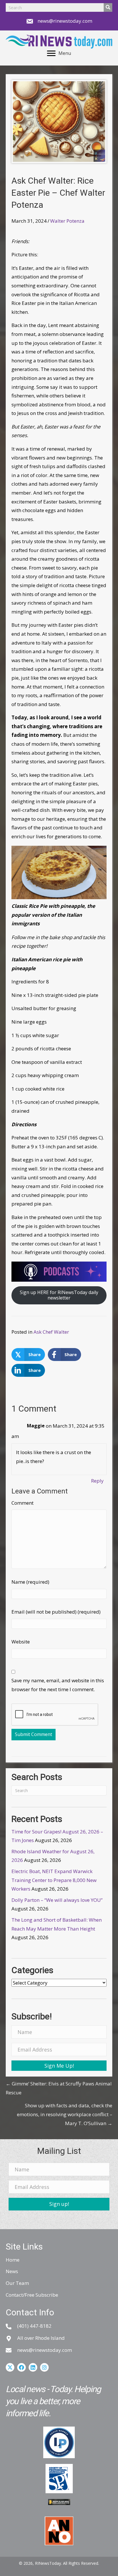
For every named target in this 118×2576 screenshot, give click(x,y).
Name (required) (30, 1582)
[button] (59, 2066)
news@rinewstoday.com (65, 21)
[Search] (108, 7)
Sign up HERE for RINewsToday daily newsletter (59, 1295)
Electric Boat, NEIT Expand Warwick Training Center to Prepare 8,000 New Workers (54, 1880)
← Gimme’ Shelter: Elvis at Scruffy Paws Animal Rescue (59, 2088)
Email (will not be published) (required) (56, 1612)
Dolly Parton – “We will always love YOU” (57, 1900)
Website (21, 1642)
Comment (22, 1503)
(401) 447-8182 (34, 2326)
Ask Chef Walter (51, 1332)
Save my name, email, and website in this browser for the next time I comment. (58, 1685)
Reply (97, 1481)
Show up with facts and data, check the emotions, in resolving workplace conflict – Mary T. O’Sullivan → (65, 2114)
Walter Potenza (67, 221)
